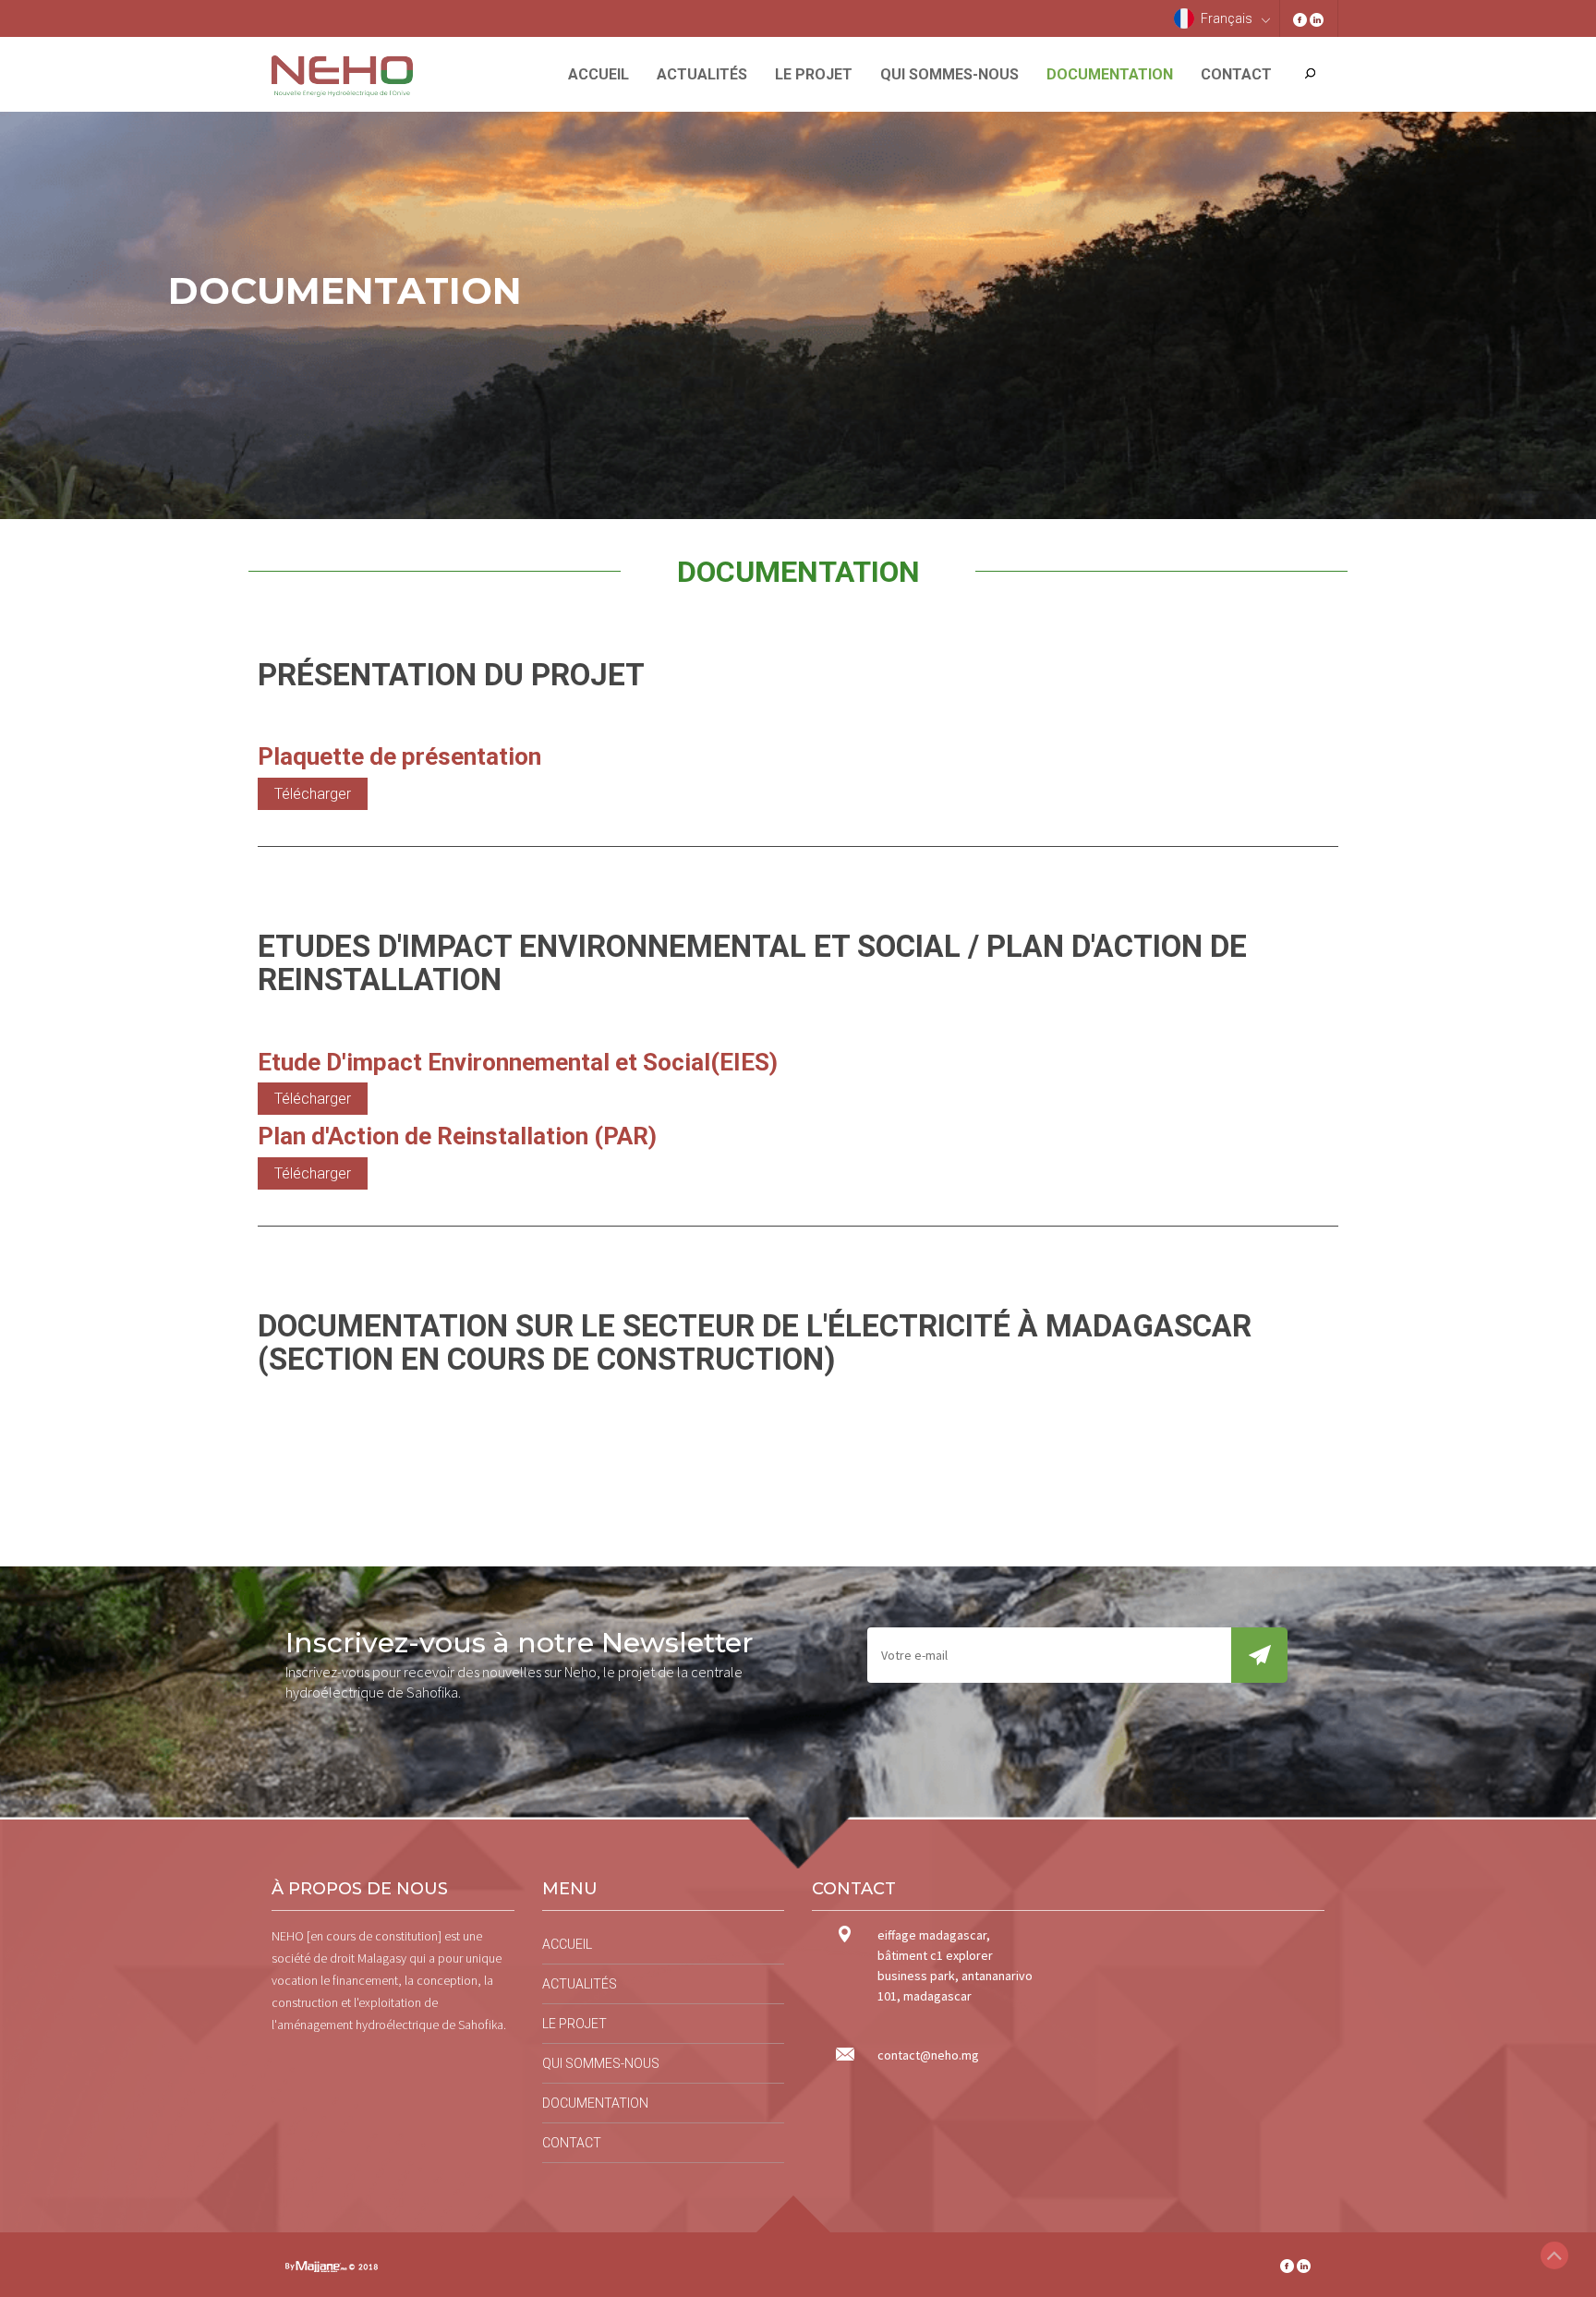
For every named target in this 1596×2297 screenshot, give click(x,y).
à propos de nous (360, 1889)
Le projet (814, 74)
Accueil (598, 74)
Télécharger (313, 794)
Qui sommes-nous (949, 74)
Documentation (1110, 74)
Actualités (702, 74)
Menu (570, 1889)
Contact (1236, 74)
